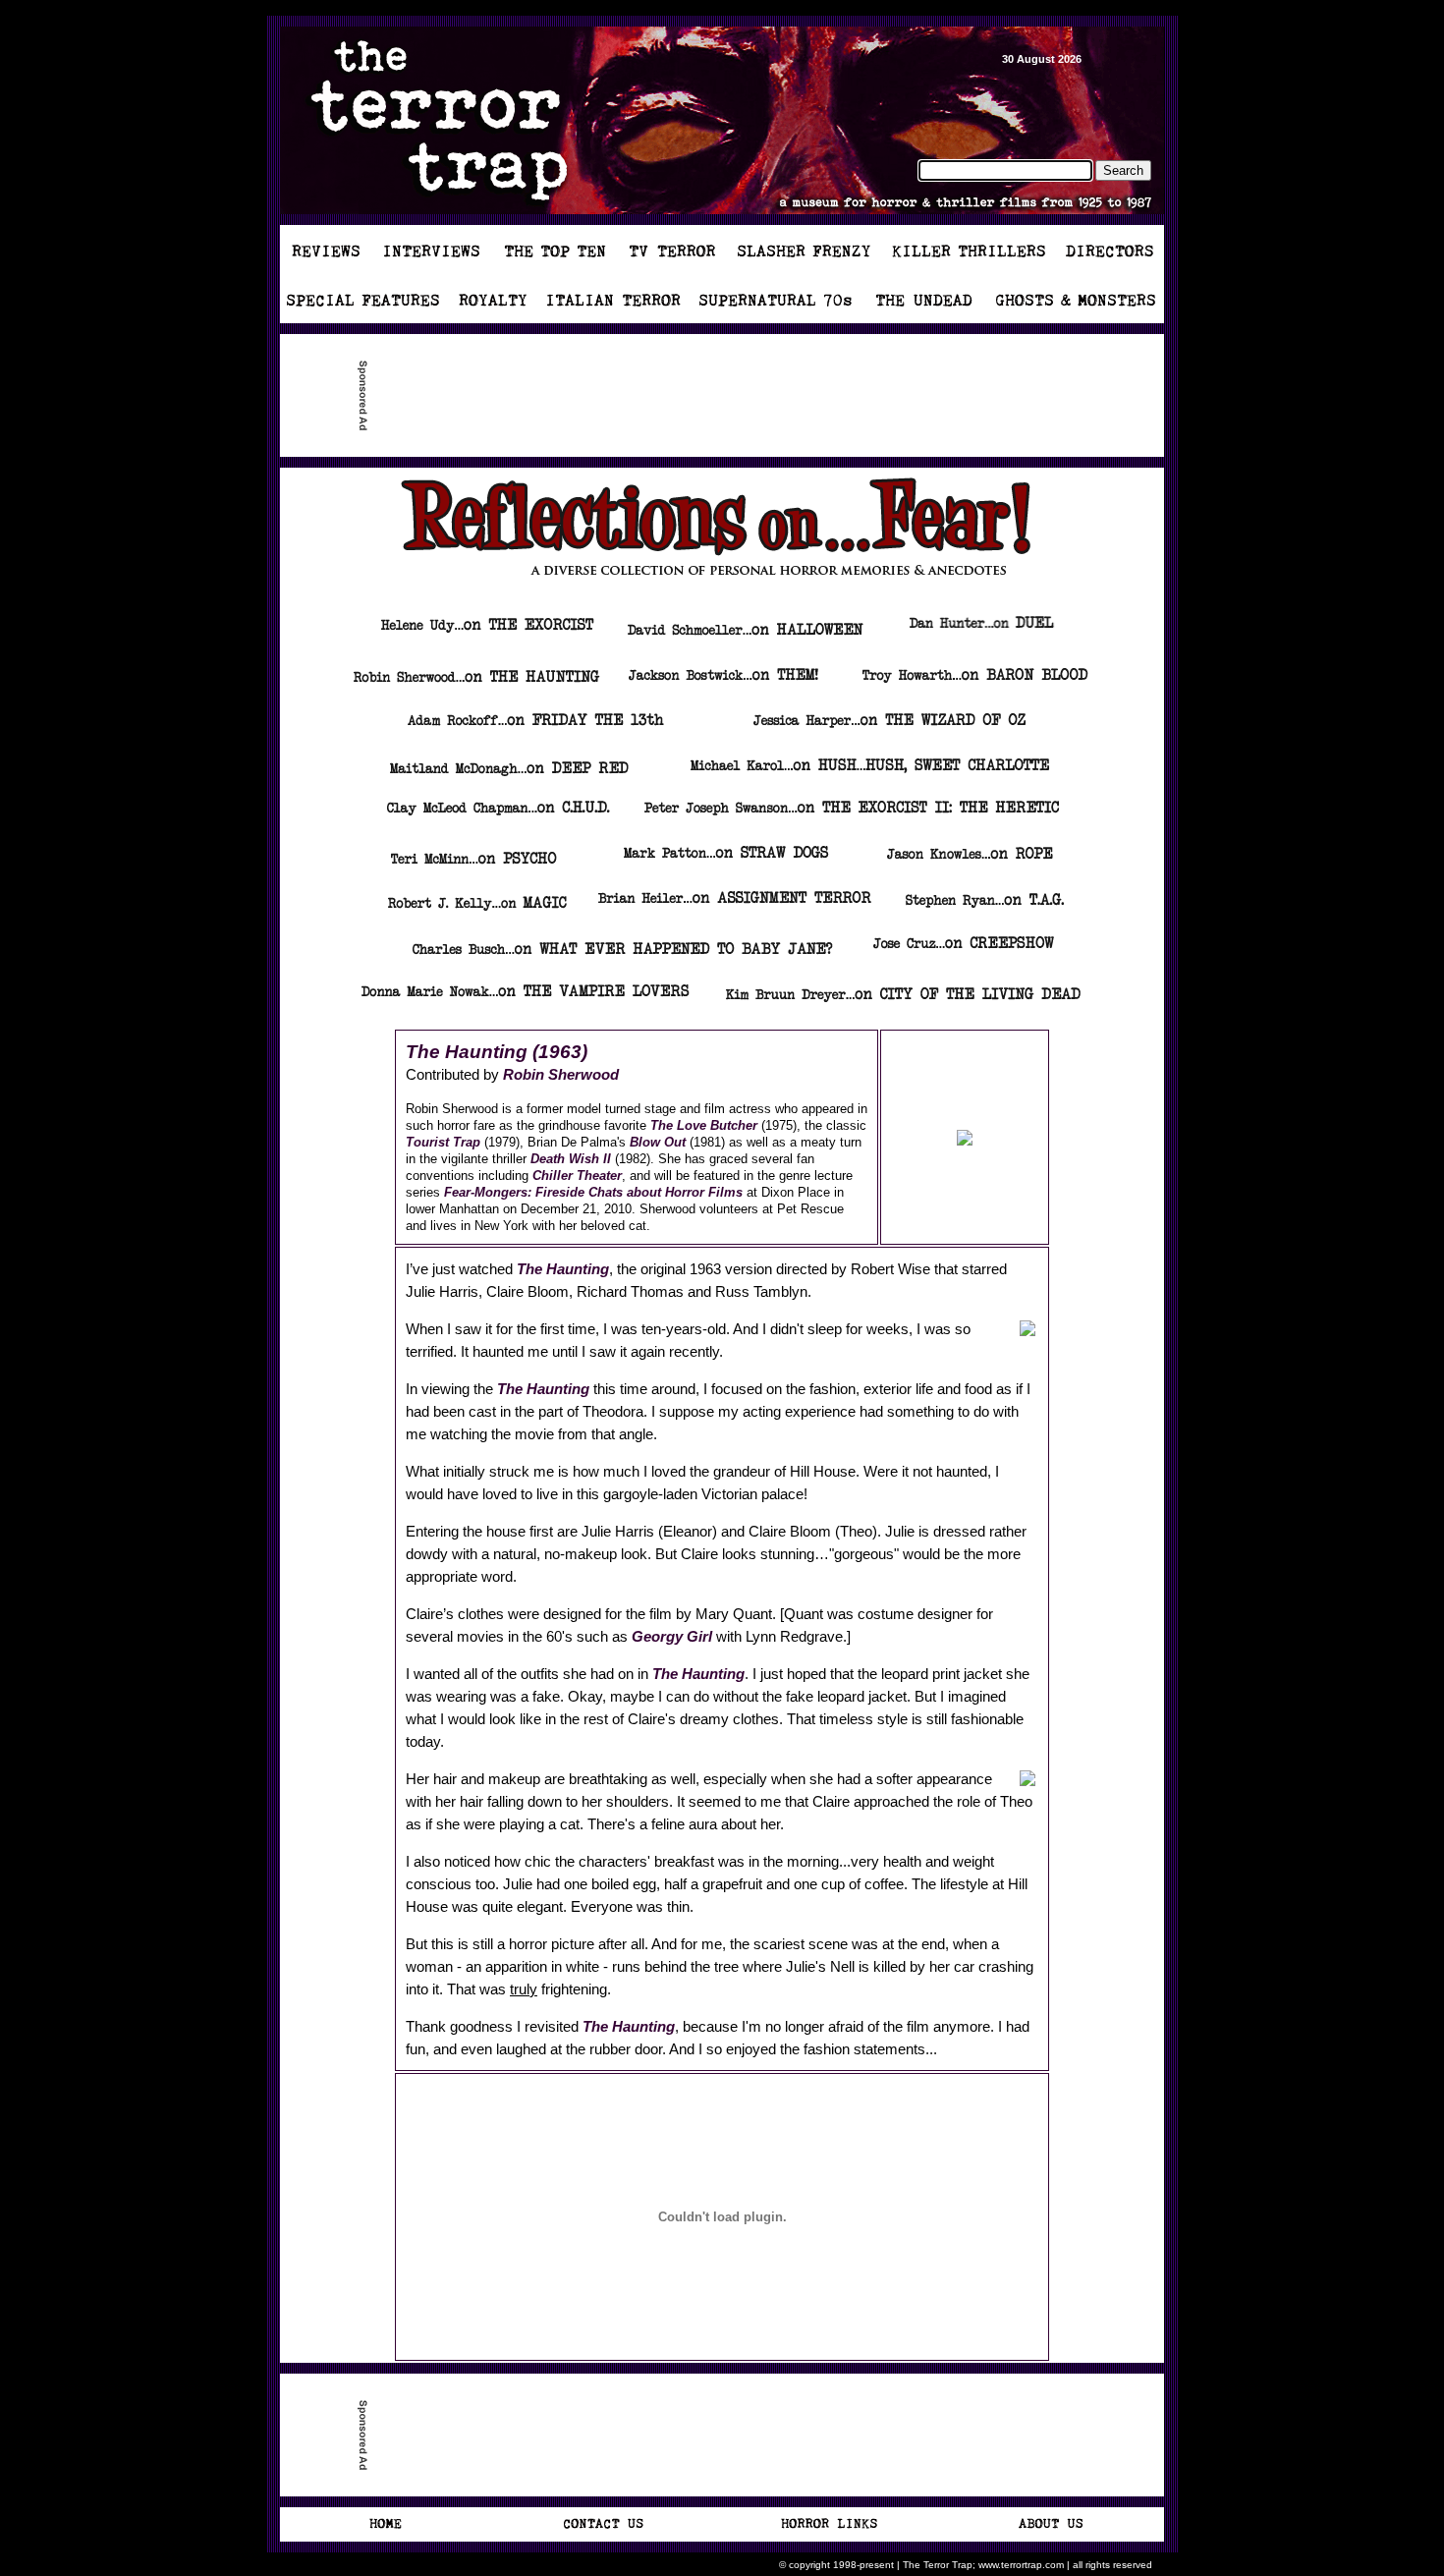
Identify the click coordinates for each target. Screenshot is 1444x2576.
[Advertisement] (730, 396)
